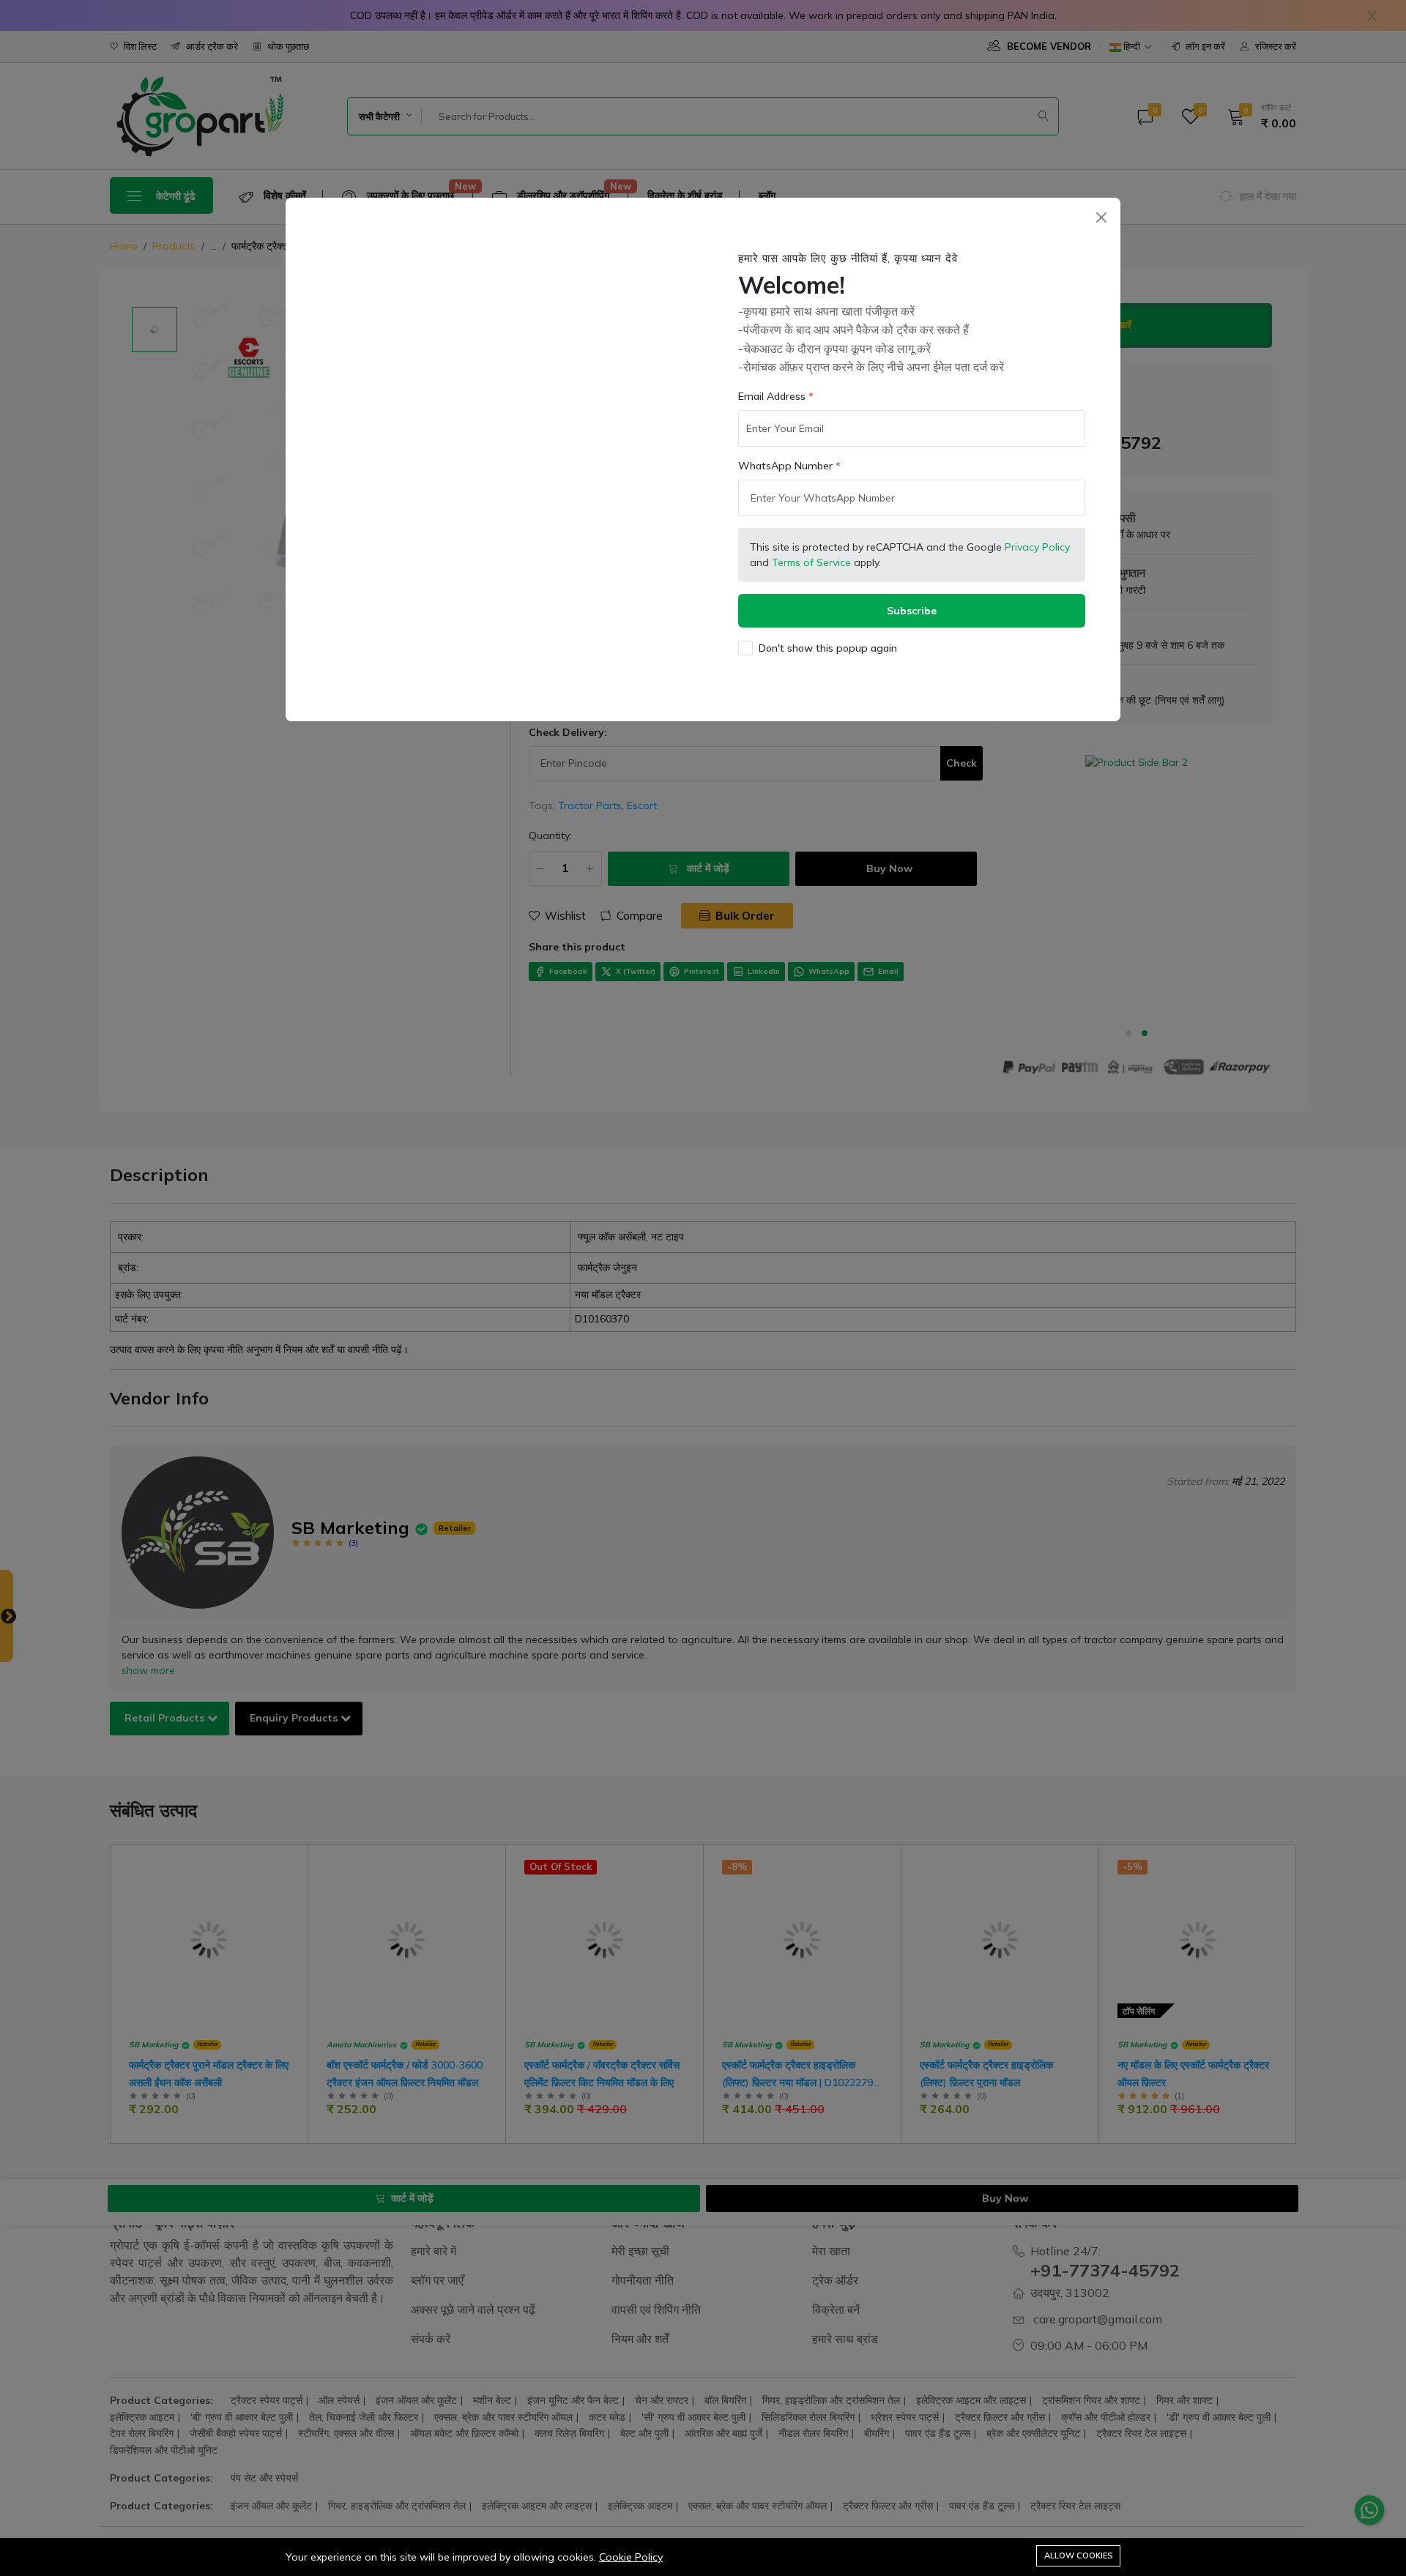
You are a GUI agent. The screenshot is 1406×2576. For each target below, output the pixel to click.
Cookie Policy (631, 2557)
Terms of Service (811, 562)
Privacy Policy (1037, 547)
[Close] (1101, 217)
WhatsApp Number (785, 466)
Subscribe (912, 611)
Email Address (772, 396)
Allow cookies (1078, 2555)
